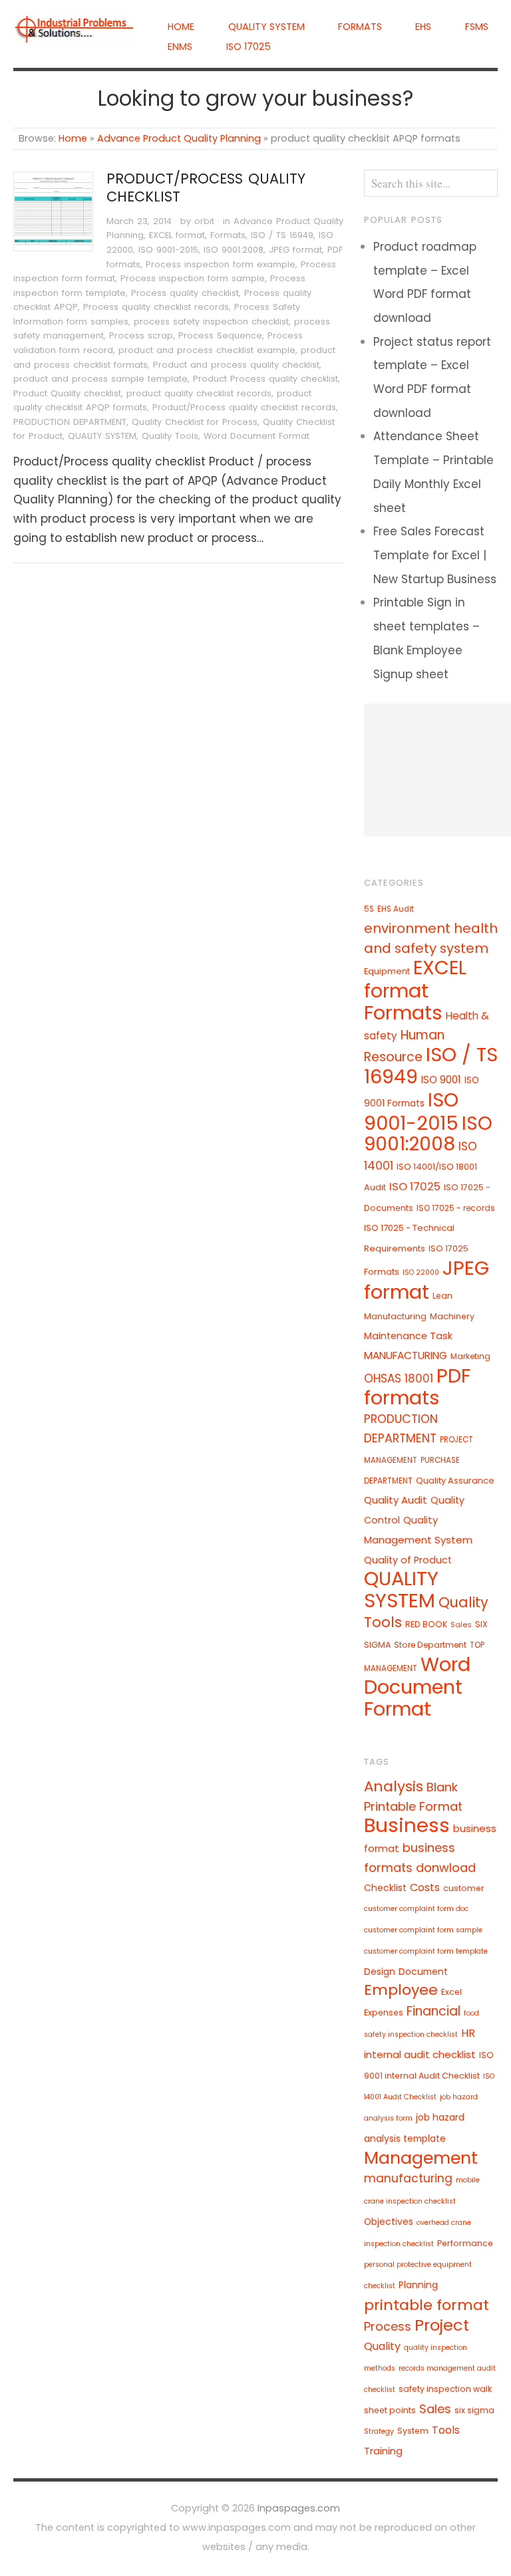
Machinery (452, 1316)
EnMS (180, 47)
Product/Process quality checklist (206, 188)
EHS (423, 27)
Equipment (387, 971)
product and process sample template (100, 379)
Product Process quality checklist (265, 379)
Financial (433, 2011)
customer (464, 1888)
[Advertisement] (437, 770)
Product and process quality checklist (236, 365)
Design (380, 1972)
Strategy (379, 2431)
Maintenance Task (408, 1336)
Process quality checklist (185, 293)
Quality (382, 2346)
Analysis (394, 1786)
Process (388, 2326)
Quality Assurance (455, 1481)
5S (369, 909)
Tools (446, 2430)
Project (442, 2325)
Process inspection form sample (193, 278)
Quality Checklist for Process (195, 422)
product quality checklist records (199, 393)
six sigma (474, 2410)
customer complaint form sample (423, 1930)
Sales (461, 1624)
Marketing (470, 1356)
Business (407, 1825)
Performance (465, 2243)
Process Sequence (220, 335)
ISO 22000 (421, 1272)
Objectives (389, 2222)
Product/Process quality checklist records (244, 407)
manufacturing (408, 2178)
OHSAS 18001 (399, 1378)
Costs (425, 1887)
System (413, 2431)
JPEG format (295, 250)
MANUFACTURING (406, 1355)
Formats (360, 27)
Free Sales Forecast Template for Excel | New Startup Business (435, 555)
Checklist (385, 1888)
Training (383, 2451)
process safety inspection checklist (211, 322)
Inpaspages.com (299, 2508)
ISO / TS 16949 (282, 235)
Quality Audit (396, 1500)
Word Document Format (256, 436)
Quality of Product (408, 1560)
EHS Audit (396, 909)
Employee (401, 1990)
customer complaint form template (426, 1951)
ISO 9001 (441, 1080)
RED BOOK (426, 1624)
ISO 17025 (249, 47)
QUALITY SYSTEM (266, 27)
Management (421, 2158)
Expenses (384, 2012)
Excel (451, 1992)
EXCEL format (177, 235)
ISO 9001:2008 (234, 250)
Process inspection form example (221, 264)
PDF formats (417, 1386)
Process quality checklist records (156, 307)
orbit (204, 221)
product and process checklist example (207, 350)
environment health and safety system (431, 938)
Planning (418, 2285)
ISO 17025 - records (456, 1208)
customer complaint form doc (416, 1909)
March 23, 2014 (139, 221)
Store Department (430, 1645)
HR (468, 2033)
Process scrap (141, 335)
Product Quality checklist (67, 393)
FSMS (477, 27)
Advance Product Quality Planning (179, 138)
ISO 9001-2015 (168, 250)
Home (181, 27)
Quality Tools (170, 436)
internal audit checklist (420, 2054)
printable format (426, 2305)
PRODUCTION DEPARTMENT (70, 422)
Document (423, 1972)
